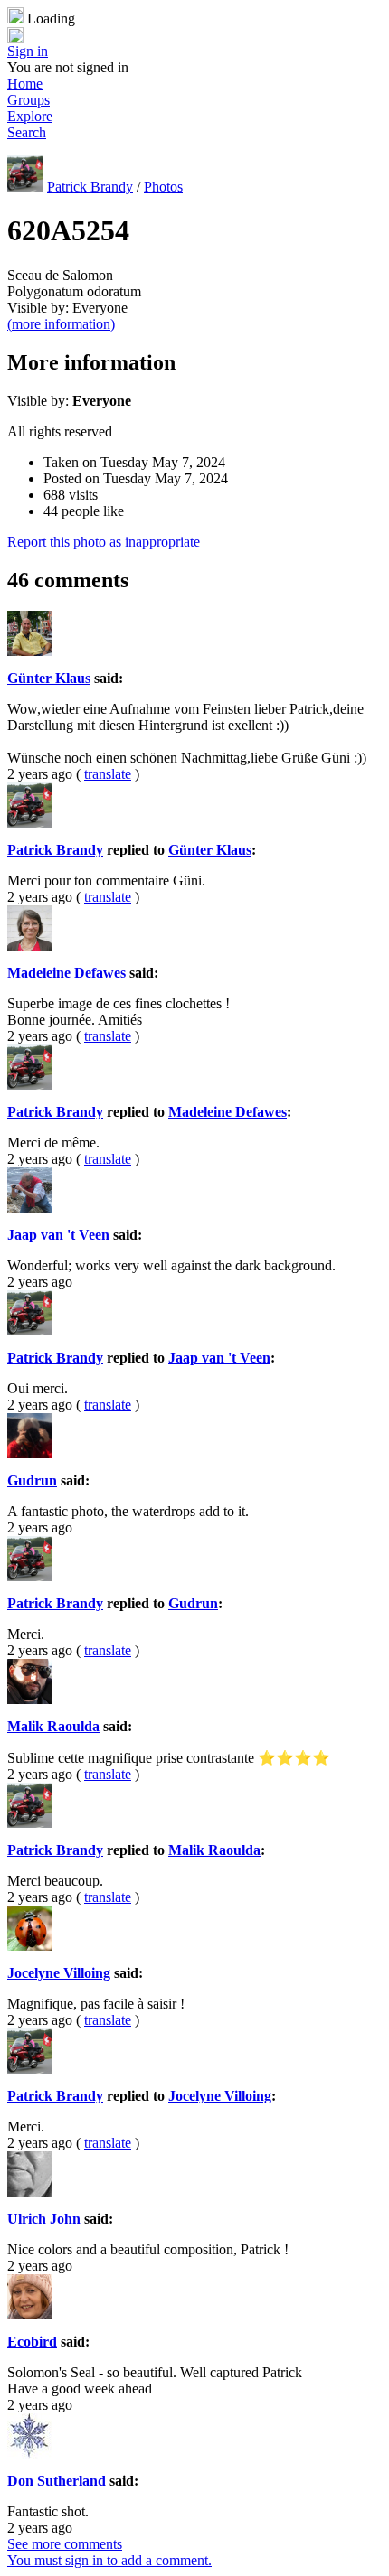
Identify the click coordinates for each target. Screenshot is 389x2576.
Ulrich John (44, 2219)
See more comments (65, 2544)
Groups (28, 100)
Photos (163, 187)
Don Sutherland (57, 2481)
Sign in (28, 51)
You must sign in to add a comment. (109, 2560)
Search (27, 132)
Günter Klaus (49, 678)
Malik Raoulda (53, 1726)
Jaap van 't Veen (58, 1235)
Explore (30, 116)
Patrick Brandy (90, 187)
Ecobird (32, 2342)
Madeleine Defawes (66, 973)
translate (108, 774)
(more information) (61, 324)
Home (25, 84)
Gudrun (32, 1480)
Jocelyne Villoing (59, 1973)
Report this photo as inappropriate (104, 542)
